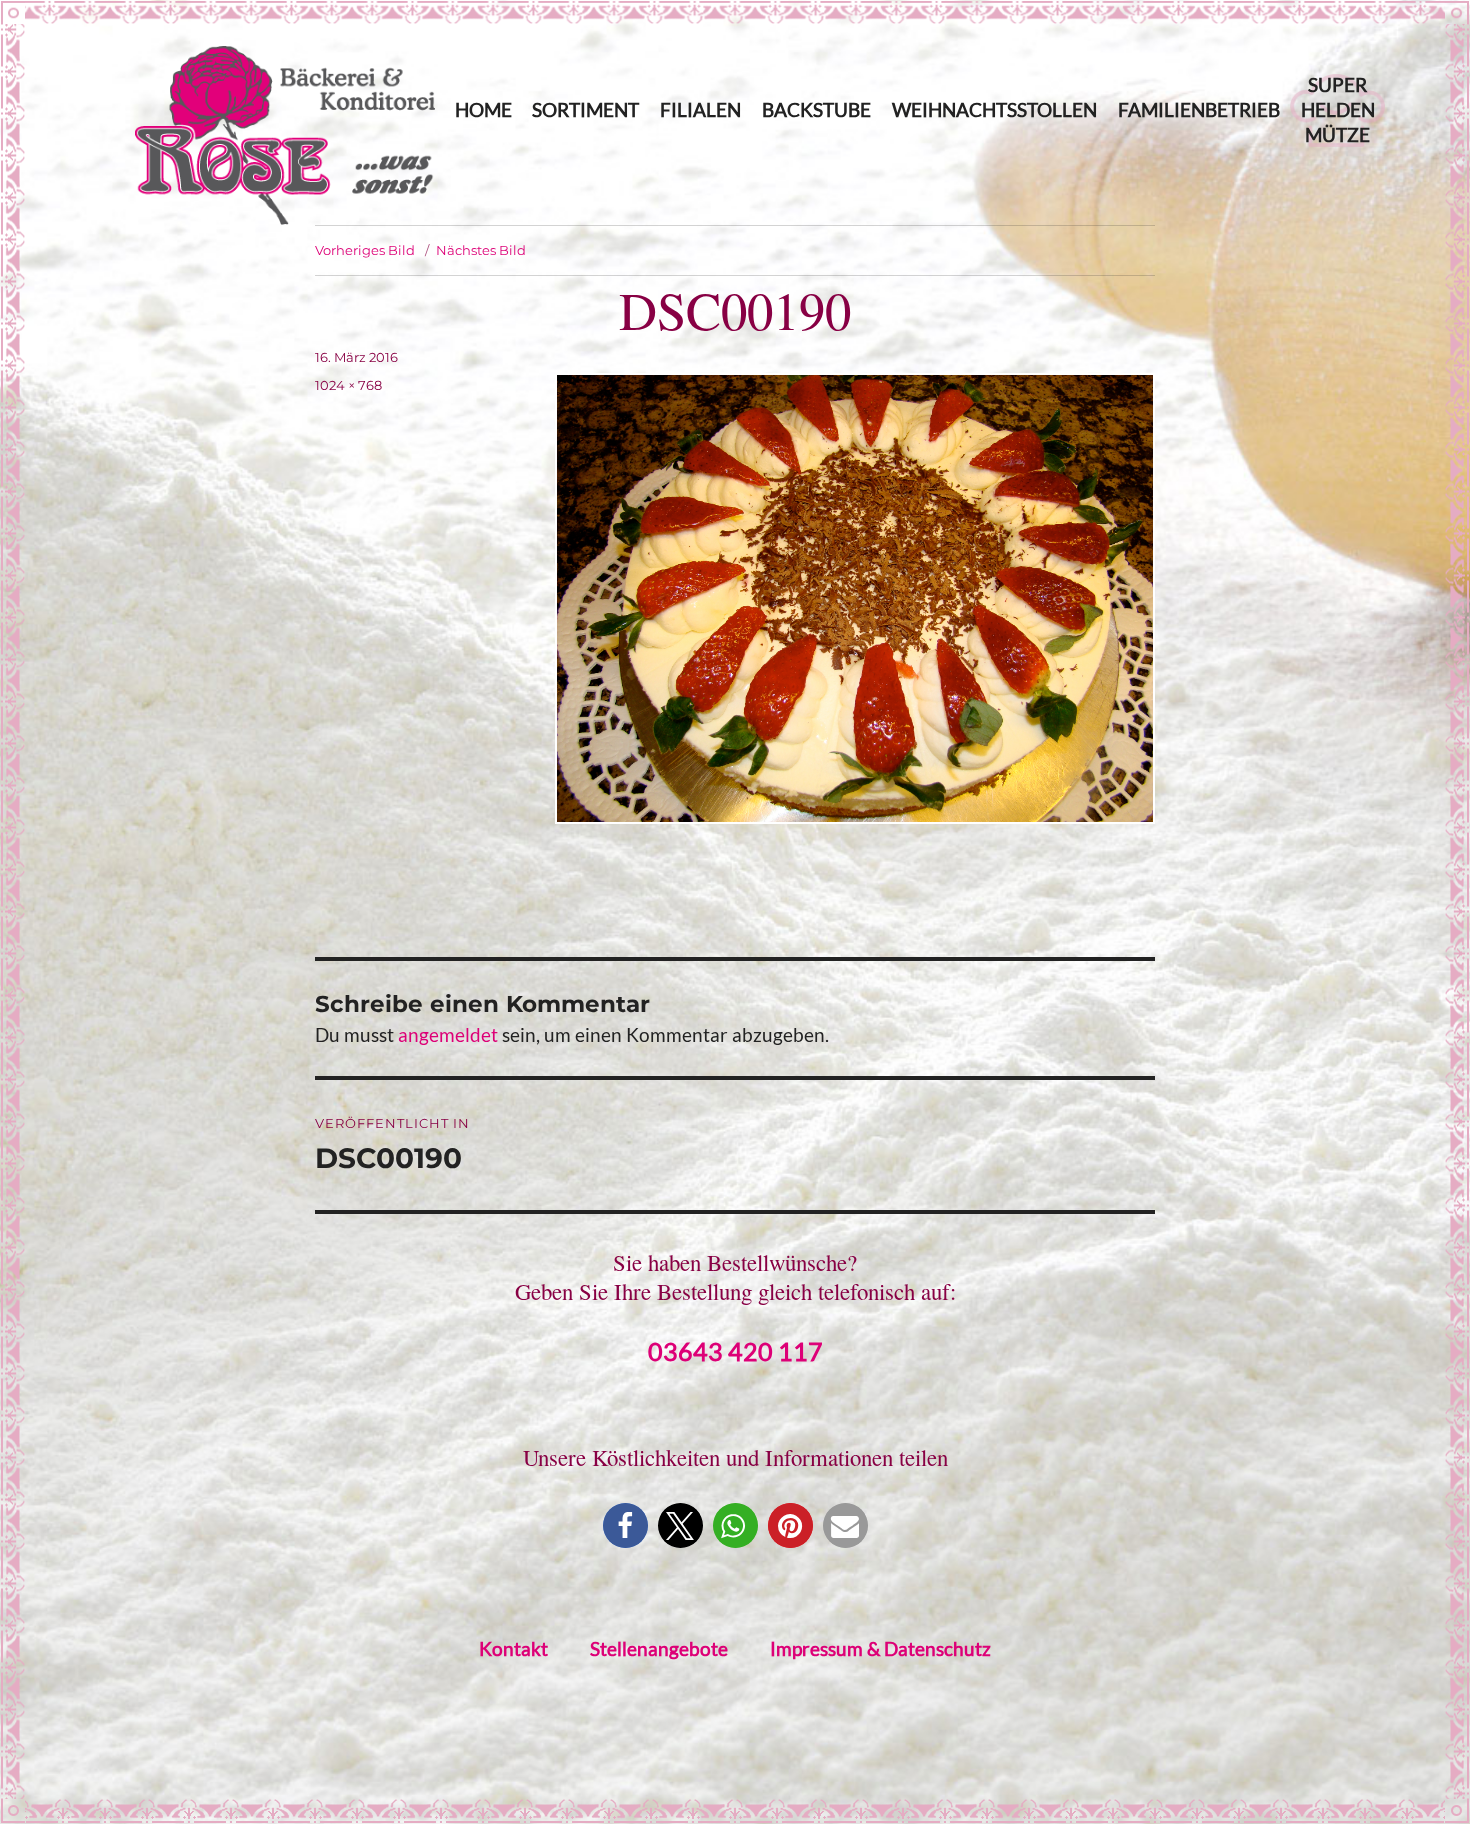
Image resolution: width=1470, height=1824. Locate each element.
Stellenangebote (659, 1648)
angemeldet (448, 1034)
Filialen (700, 109)
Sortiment (585, 109)
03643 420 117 (735, 1351)
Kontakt (513, 1648)
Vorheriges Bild (365, 250)
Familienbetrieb (1199, 109)
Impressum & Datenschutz (880, 1648)
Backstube (816, 109)
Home (483, 109)
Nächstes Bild (481, 250)
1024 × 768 (348, 385)
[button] (625, 1525)
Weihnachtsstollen (994, 109)
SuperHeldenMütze (1338, 109)
